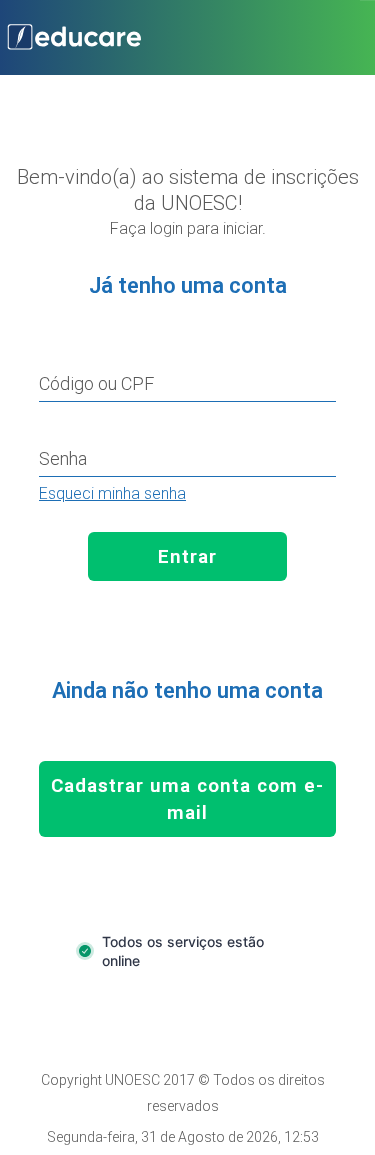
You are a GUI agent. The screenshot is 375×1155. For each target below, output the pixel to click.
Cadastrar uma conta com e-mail (187, 799)
